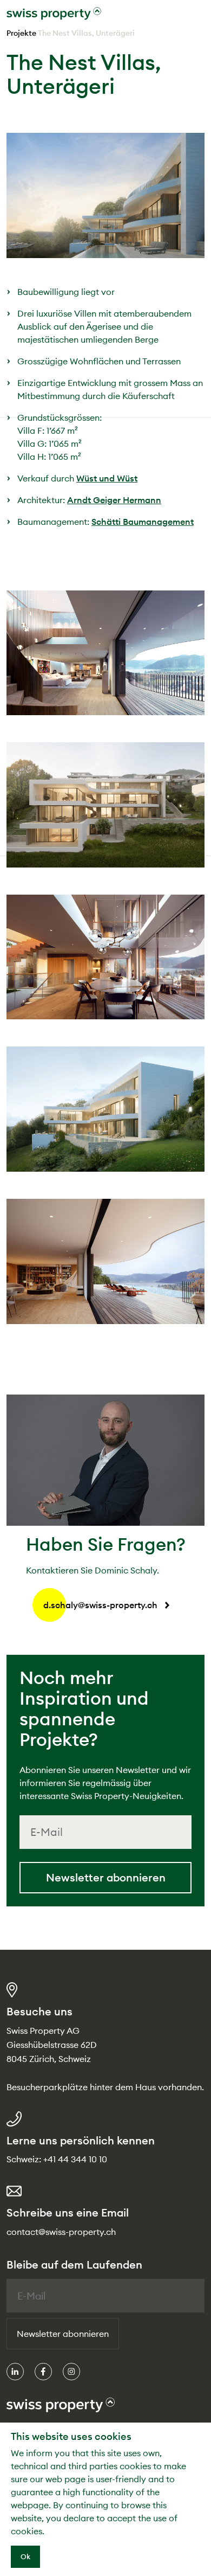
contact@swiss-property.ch (61, 2232)
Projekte (21, 33)
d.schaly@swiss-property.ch (100, 1605)
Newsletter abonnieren (106, 1877)
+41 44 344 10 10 (75, 2159)
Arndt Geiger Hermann (114, 500)
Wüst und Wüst (107, 478)
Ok (25, 2556)
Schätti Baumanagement (143, 522)
